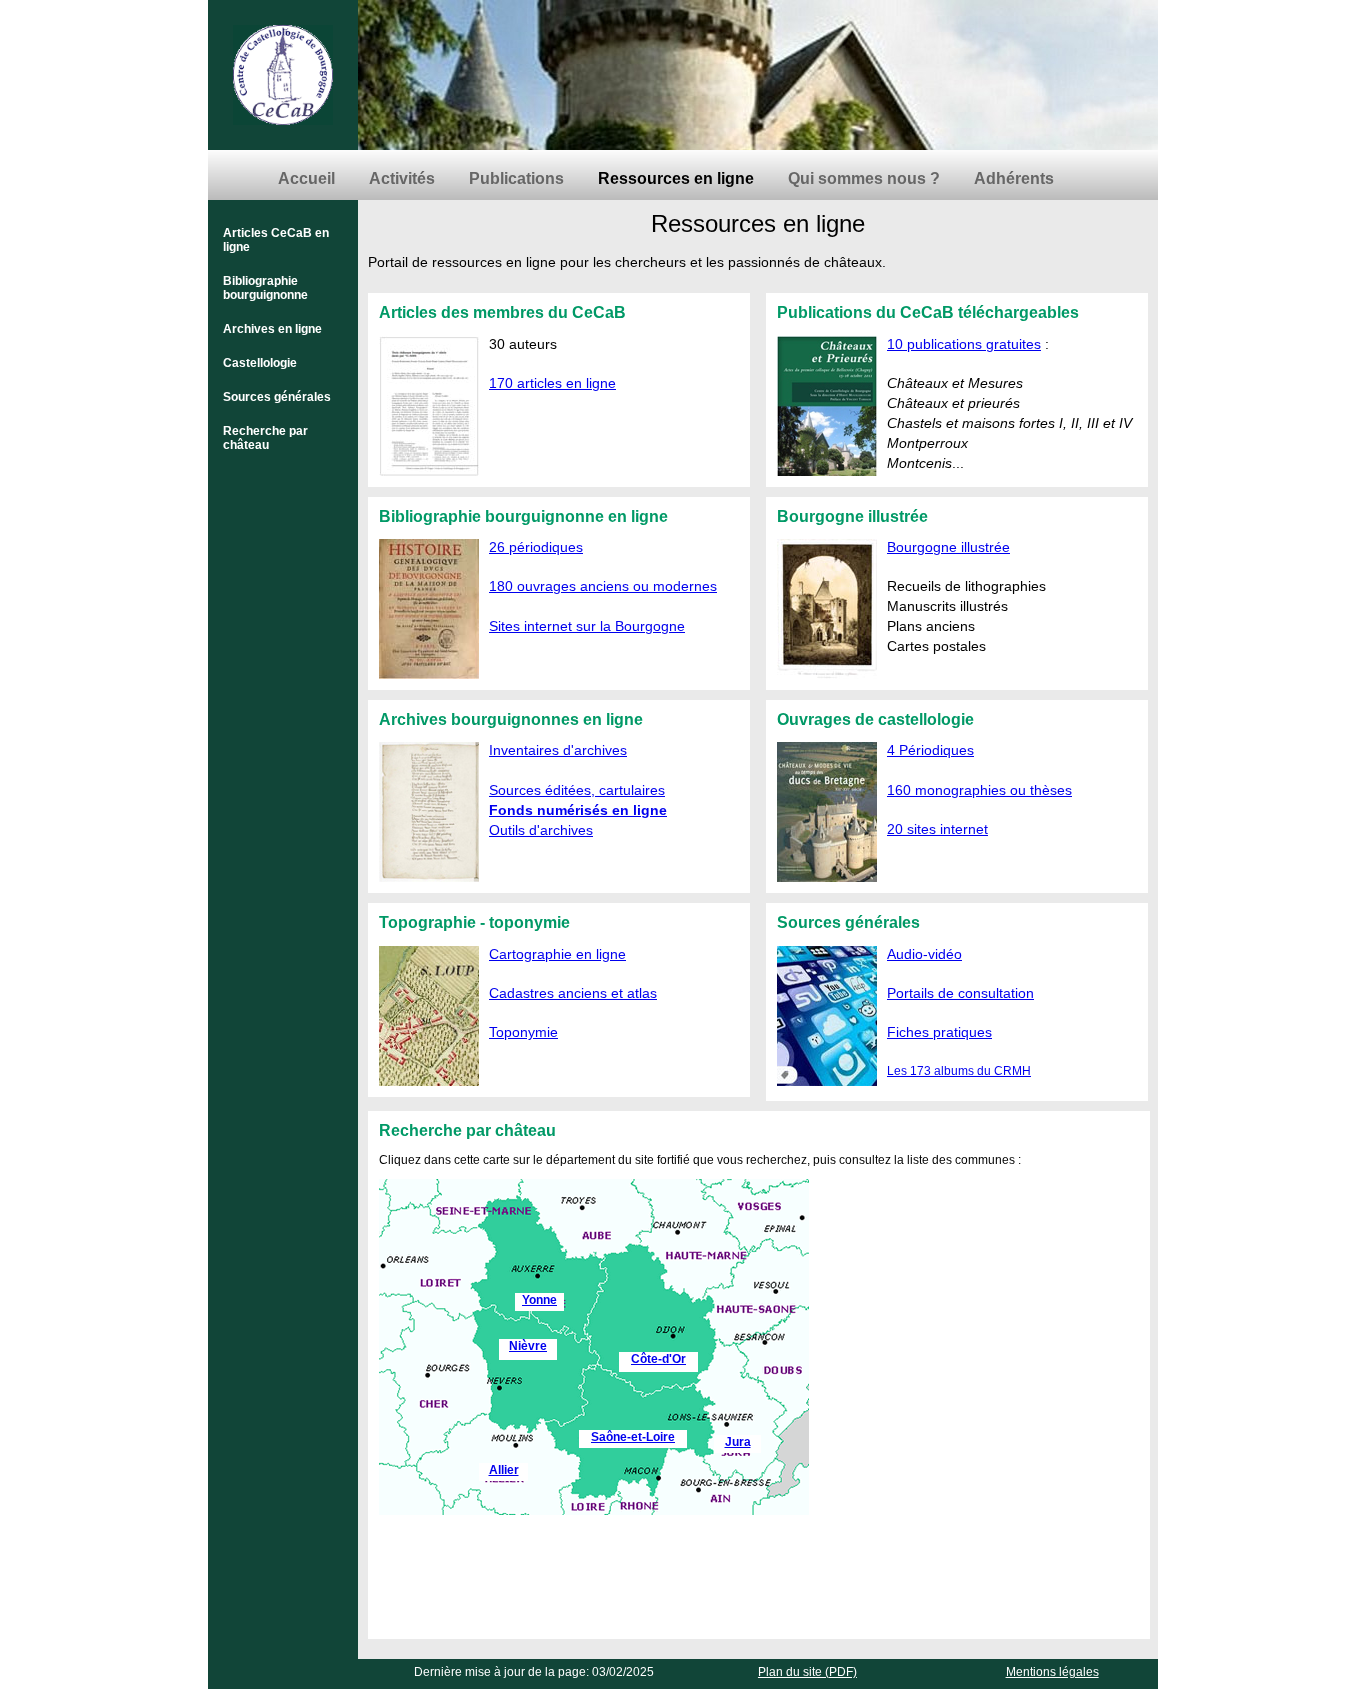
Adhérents (1014, 178)
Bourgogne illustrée (948, 547)
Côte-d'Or (658, 1359)
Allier (504, 1470)
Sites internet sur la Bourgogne (587, 626)
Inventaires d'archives (558, 750)
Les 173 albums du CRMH (959, 1071)
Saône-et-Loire (633, 1437)
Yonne (539, 1300)
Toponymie (523, 1032)
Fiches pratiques (939, 1032)
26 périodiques (536, 547)
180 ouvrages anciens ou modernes (603, 586)
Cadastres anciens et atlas (573, 993)
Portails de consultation (960, 993)
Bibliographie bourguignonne (265, 288)
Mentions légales (1052, 1672)
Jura (738, 1442)
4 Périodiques (930, 750)
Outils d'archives (541, 830)
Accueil (306, 178)
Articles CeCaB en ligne (276, 240)
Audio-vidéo (924, 954)
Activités (402, 178)
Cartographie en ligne (557, 954)
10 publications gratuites (964, 344)
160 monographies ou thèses (979, 790)
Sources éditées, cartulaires (577, 790)
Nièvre (528, 1346)
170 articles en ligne (552, 383)
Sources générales (277, 397)
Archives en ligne (272, 329)
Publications (516, 178)
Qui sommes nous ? (864, 178)
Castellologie (260, 363)
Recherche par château (265, 438)
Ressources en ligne (676, 178)
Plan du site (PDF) (807, 1672)
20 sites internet (937, 829)
